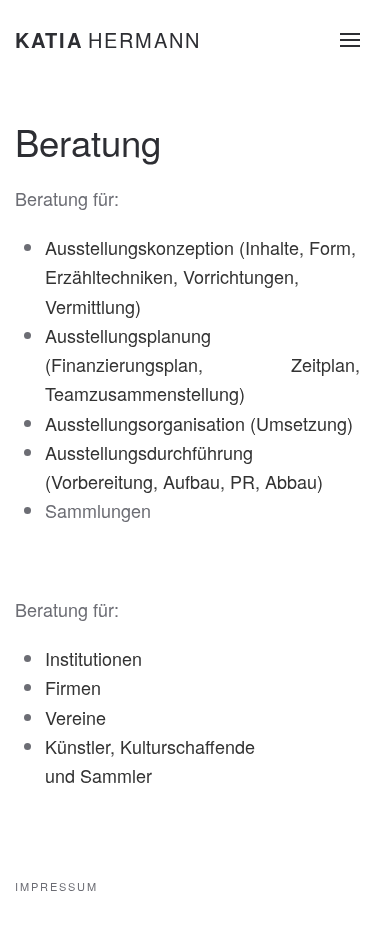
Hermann (108, 39)
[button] (350, 40)
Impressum (56, 886)
